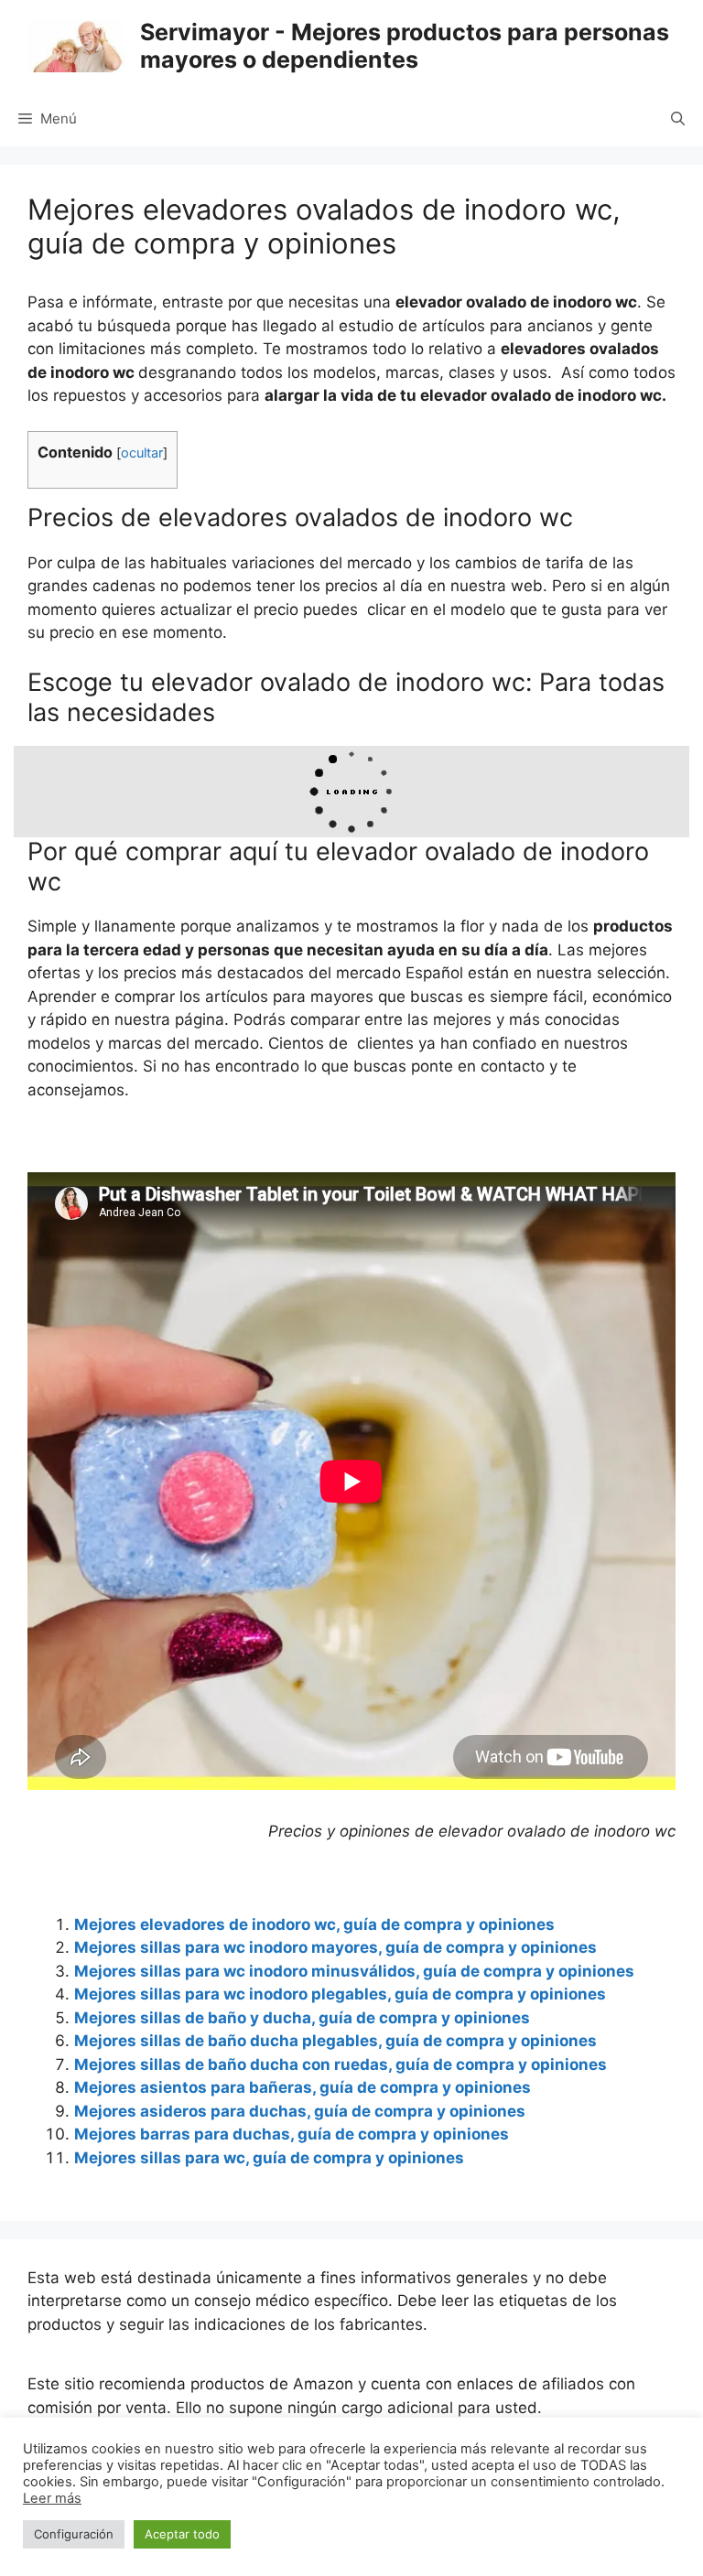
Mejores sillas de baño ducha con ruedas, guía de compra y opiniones (341, 2064)
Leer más (52, 2498)
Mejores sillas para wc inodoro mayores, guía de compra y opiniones (335, 1947)
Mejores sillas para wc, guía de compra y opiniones (269, 2158)
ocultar (142, 453)
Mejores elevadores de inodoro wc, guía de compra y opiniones (314, 1924)
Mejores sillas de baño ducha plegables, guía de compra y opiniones (335, 2041)
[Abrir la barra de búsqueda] (678, 119)
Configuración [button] (74, 2534)
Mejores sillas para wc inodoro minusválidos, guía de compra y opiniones (354, 1971)
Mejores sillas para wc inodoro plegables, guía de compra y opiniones (340, 1994)
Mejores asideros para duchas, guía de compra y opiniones (300, 2111)
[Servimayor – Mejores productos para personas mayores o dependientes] (76, 45)
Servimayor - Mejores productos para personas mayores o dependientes (405, 46)
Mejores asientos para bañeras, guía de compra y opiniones (303, 2087)
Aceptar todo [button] (182, 2534)
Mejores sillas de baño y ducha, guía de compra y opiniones (302, 2018)
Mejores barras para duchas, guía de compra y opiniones (292, 2134)
